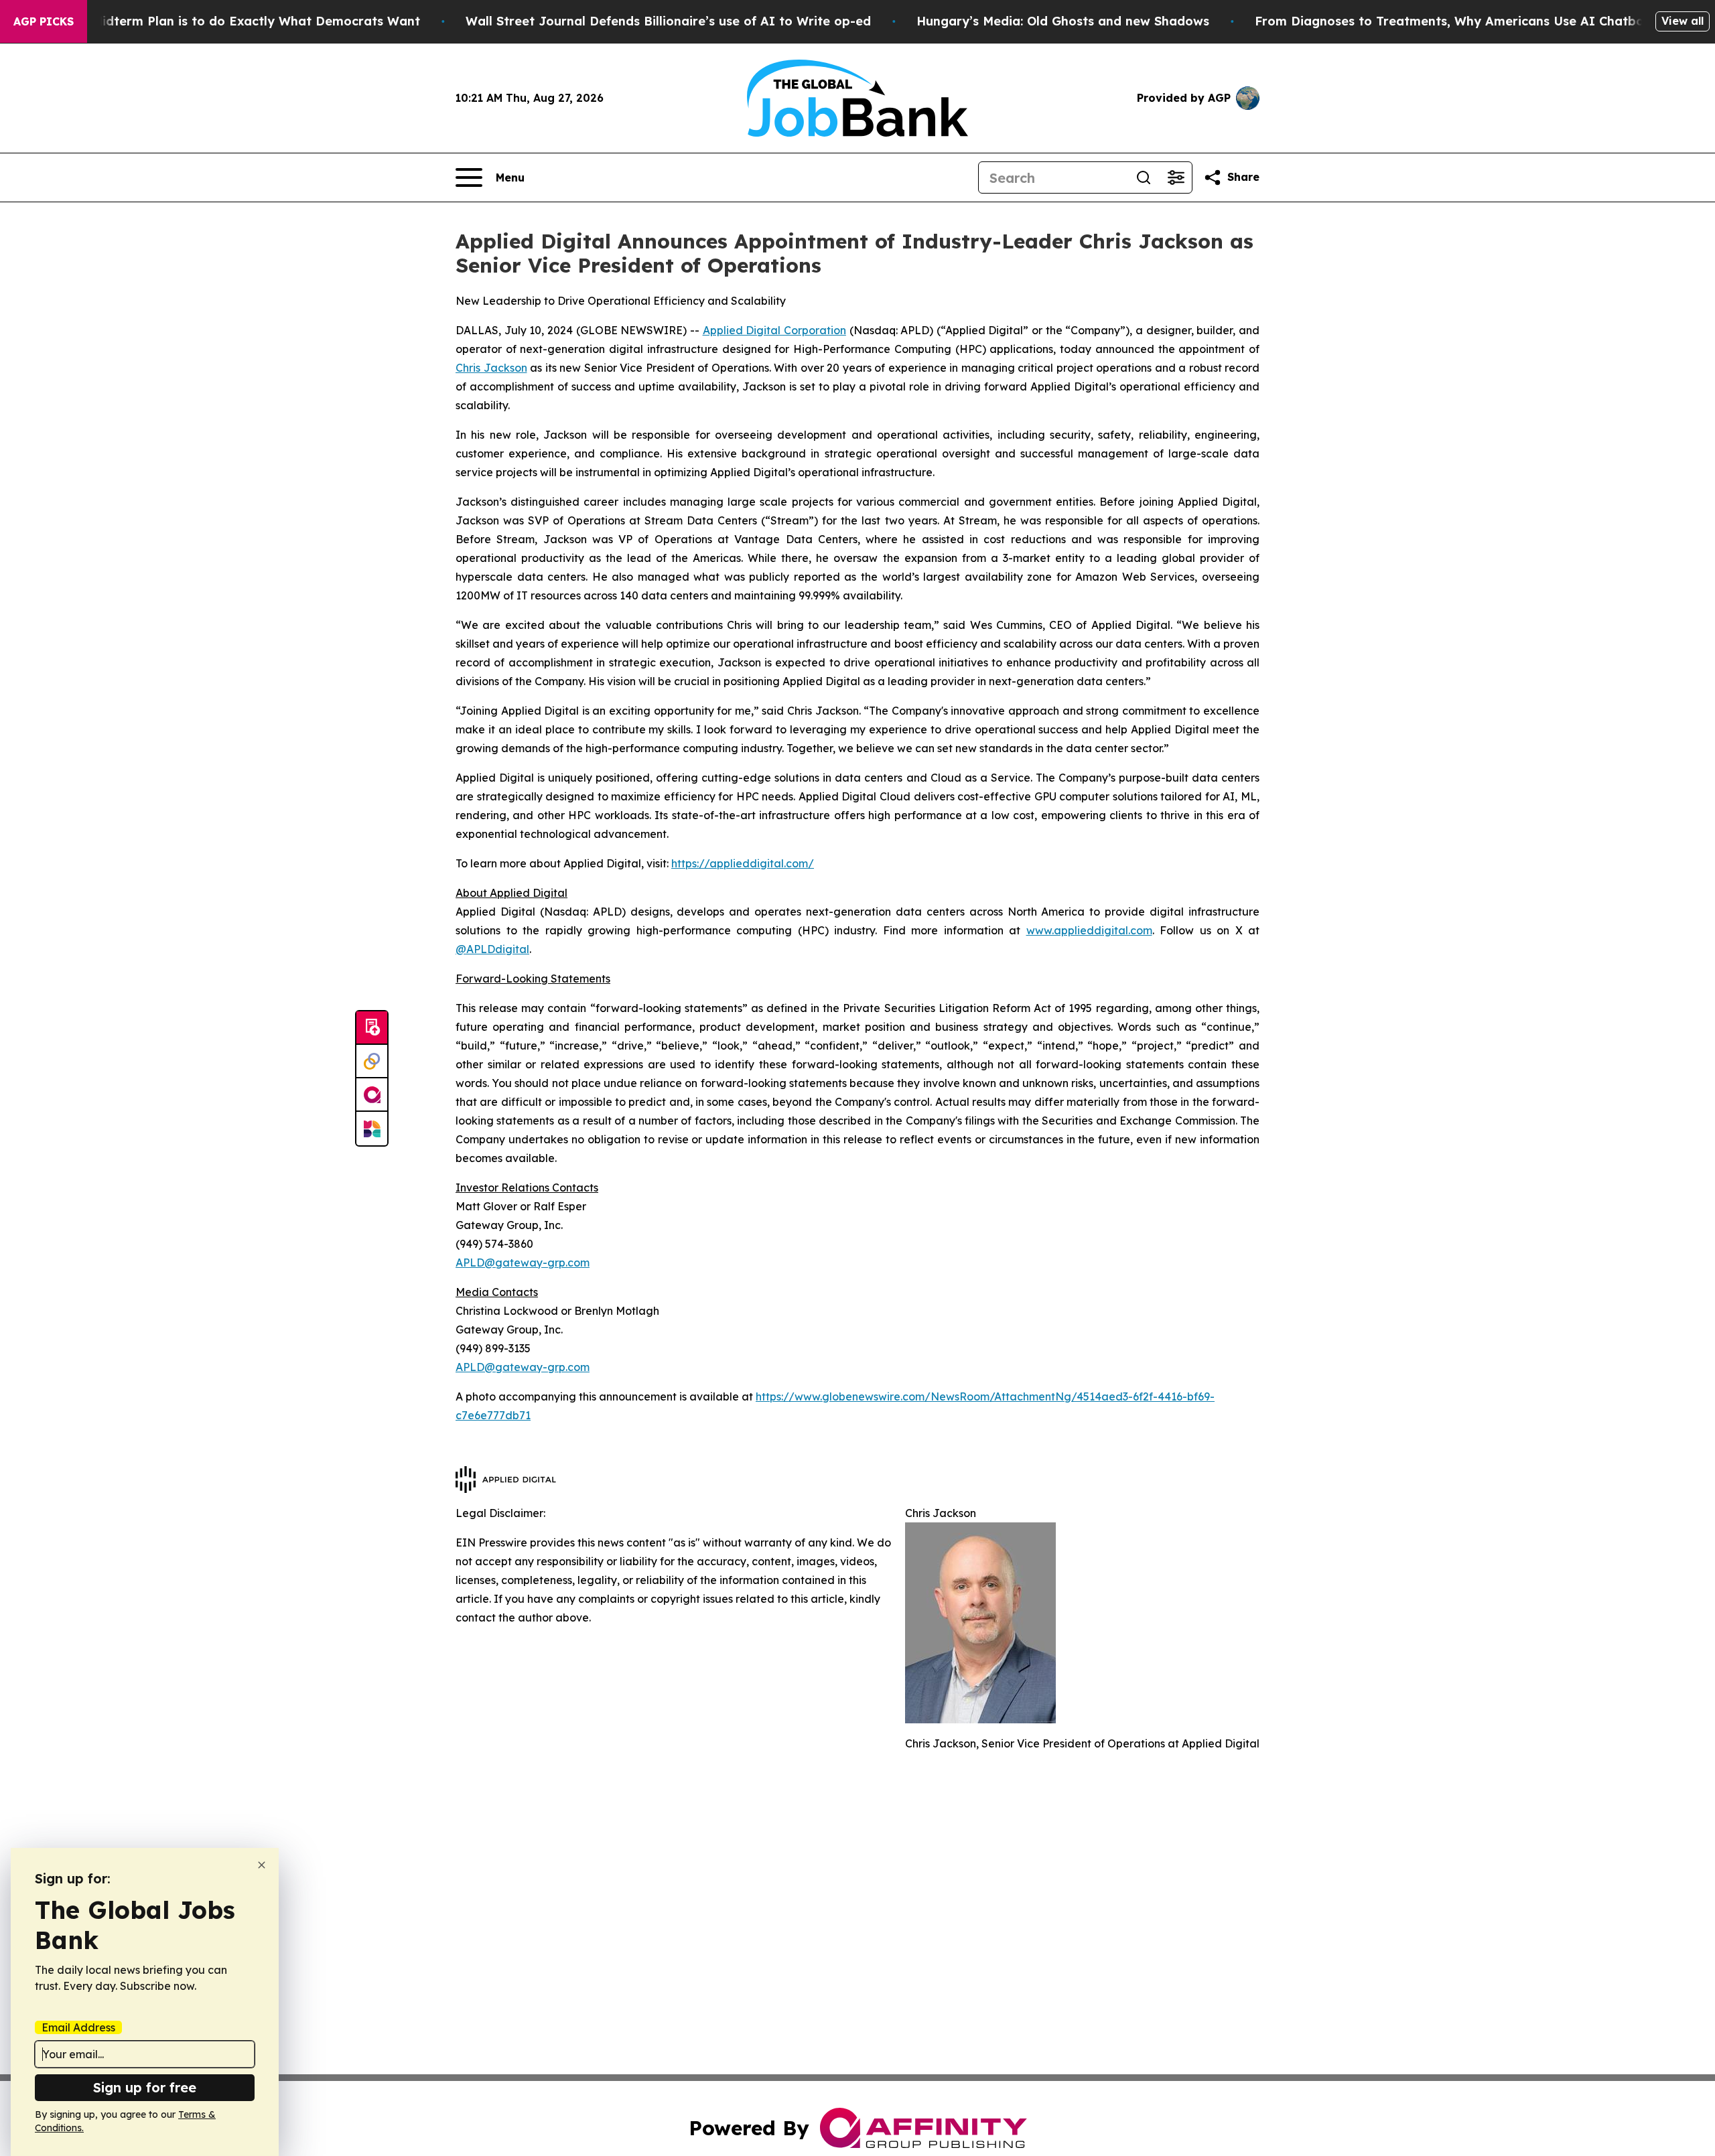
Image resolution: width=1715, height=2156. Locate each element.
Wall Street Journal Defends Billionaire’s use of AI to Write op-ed (668, 21)
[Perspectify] (372, 1062)
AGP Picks (44, 21)
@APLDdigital (492, 949)
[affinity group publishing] (372, 1095)
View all (1683, 21)
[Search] (1144, 177)
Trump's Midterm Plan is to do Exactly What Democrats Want (230, 21)
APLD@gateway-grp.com (523, 1263)
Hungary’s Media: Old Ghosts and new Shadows (1063, 21)
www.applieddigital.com (1089, 930)
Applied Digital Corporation (774, 330)
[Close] (262, 1865)
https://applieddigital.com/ (743, 863)
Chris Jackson (491, 368)
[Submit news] (372, 1028)
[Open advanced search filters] (1176, 177)
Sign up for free (145, 2087)
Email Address (78, 2027)
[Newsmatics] (372, 1129)
